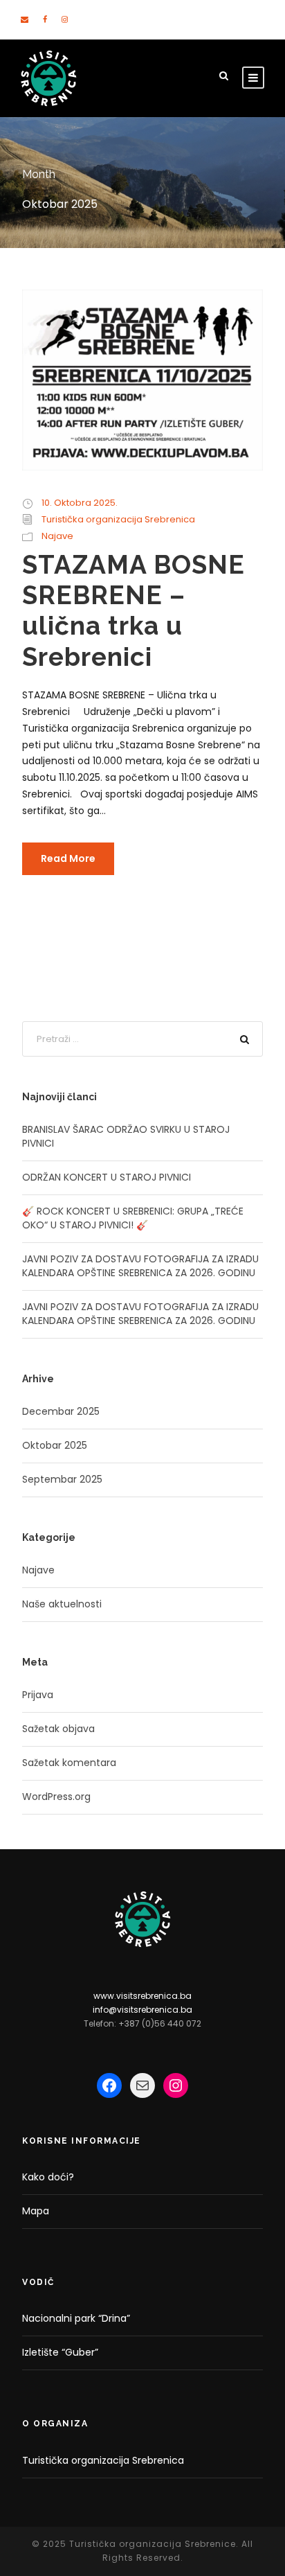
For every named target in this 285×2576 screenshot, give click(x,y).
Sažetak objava (58, 1729)
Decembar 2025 (61, 1411)
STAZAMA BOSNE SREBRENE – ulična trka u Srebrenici (134, 611)
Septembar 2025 (62, 1479)
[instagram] (65, 19)
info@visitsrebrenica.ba (142, 2010)
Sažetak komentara (69, 1763)
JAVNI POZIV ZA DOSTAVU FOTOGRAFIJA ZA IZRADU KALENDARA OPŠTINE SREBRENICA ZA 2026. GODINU (140, 1266)
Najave (57, 536)
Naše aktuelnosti (62, 1604)
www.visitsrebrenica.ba (142, 1996)
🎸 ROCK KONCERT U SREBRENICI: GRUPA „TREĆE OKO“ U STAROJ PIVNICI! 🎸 (133, 1218)
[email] (25, 19)
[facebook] (45, 19)
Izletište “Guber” (60, 2352)
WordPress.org (56, 1797)
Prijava (38, 1695)
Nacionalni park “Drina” (76, 2318)
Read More (68, 858)
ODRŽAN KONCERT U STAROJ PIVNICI (107, 1177)
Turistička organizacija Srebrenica (118, 519)
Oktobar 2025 (55, 1445)
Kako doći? (48, 2177)
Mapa (36, 2211)
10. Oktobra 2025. (80, 503)
